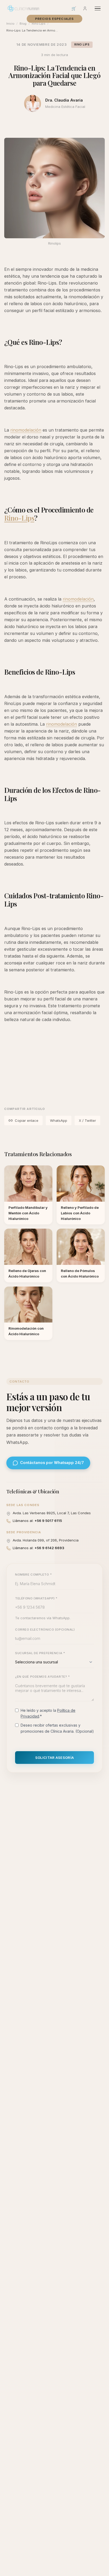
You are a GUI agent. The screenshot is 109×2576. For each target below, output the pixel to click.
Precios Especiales (55, 19)
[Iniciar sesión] (85, 8)
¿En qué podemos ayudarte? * (42, 1677)
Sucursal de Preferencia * (40, 1653)
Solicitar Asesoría (55, 1758)
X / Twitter (87, 1120)
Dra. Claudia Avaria (64, 100)
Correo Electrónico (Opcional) (45, 1630)
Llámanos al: (37, 1521)
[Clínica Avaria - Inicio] (23, 8)
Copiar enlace (27, 1120)
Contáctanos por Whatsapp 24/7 (52, 1463)
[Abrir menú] (98, 9)
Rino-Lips (19, 518)
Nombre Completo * (34, 1575)
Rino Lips (82, 45)
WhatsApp (59, 1120)
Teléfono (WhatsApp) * (36, 1598)
